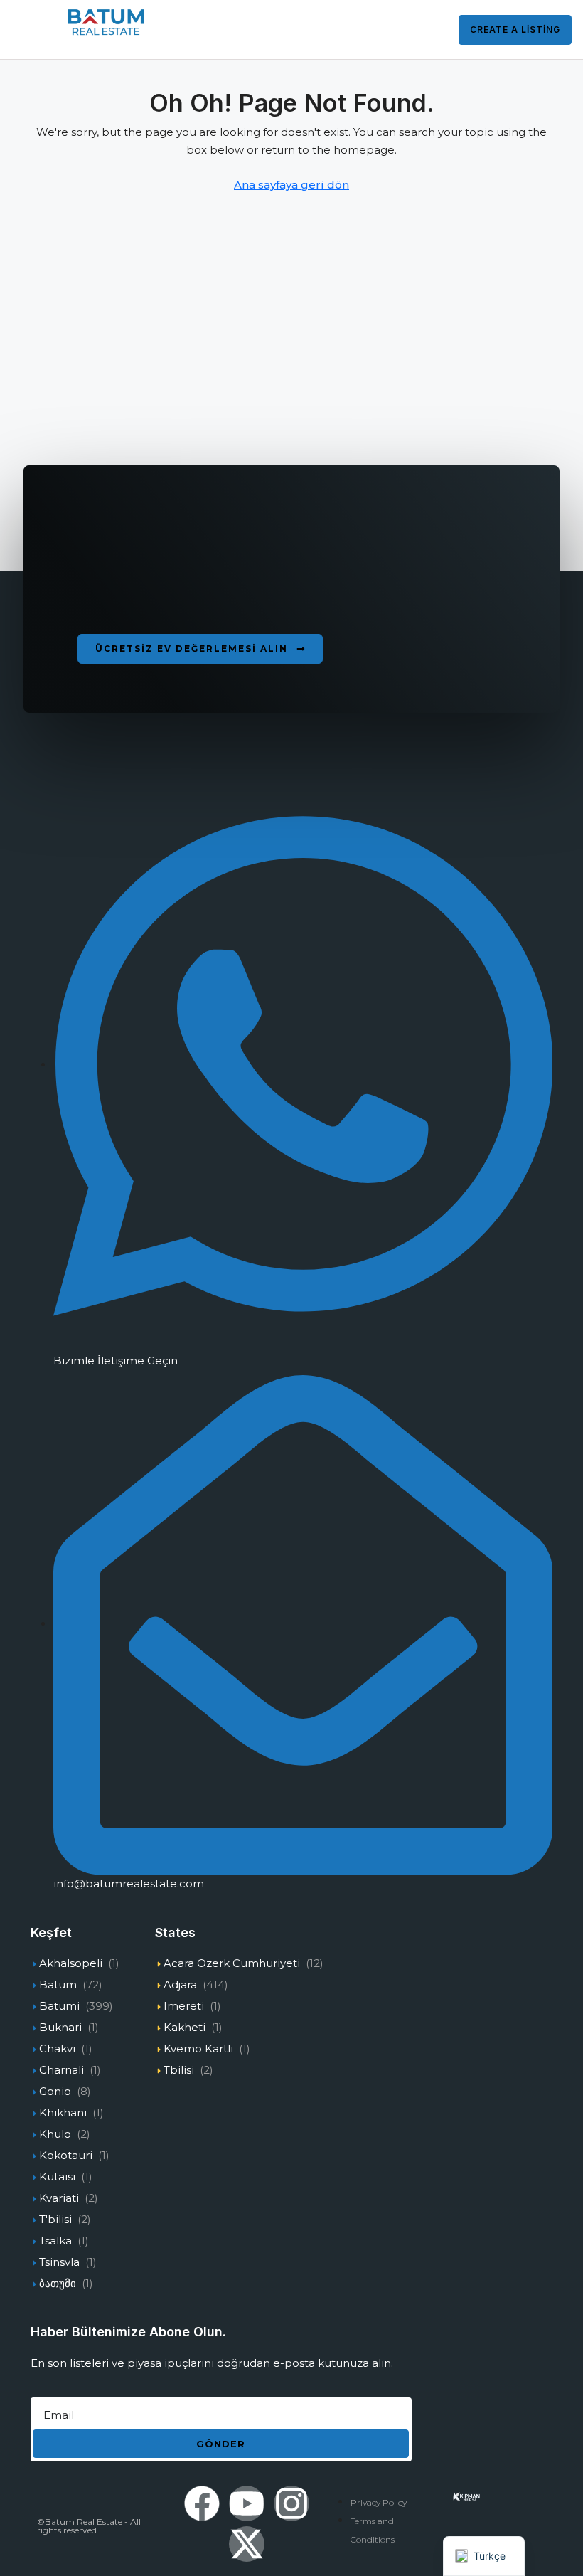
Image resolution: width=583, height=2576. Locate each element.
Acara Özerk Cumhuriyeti (232, 1963)
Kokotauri (66, 2155)
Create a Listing (515, 30)
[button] (200, 649)
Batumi (59, 2006)
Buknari (60, 2027)
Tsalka (55, 2241)
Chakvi (57, 2048)
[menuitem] (429, 30)
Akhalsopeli (71, 1963)
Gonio (55, 2091)
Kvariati (59, 2198)
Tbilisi (179, 2070)
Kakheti (184, 2027)
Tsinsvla (59, 2262)
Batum (58, 1984)
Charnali (61, 2070)
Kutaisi (57, 2177)
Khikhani (63, 2113)
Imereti (184, 2006)
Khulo (55, 2134)
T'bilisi (55, 2219)
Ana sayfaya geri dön (291, 185)
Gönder (221, 2444)
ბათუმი (58, 2283)
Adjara (180, 1984)
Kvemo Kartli (198, 2048)
